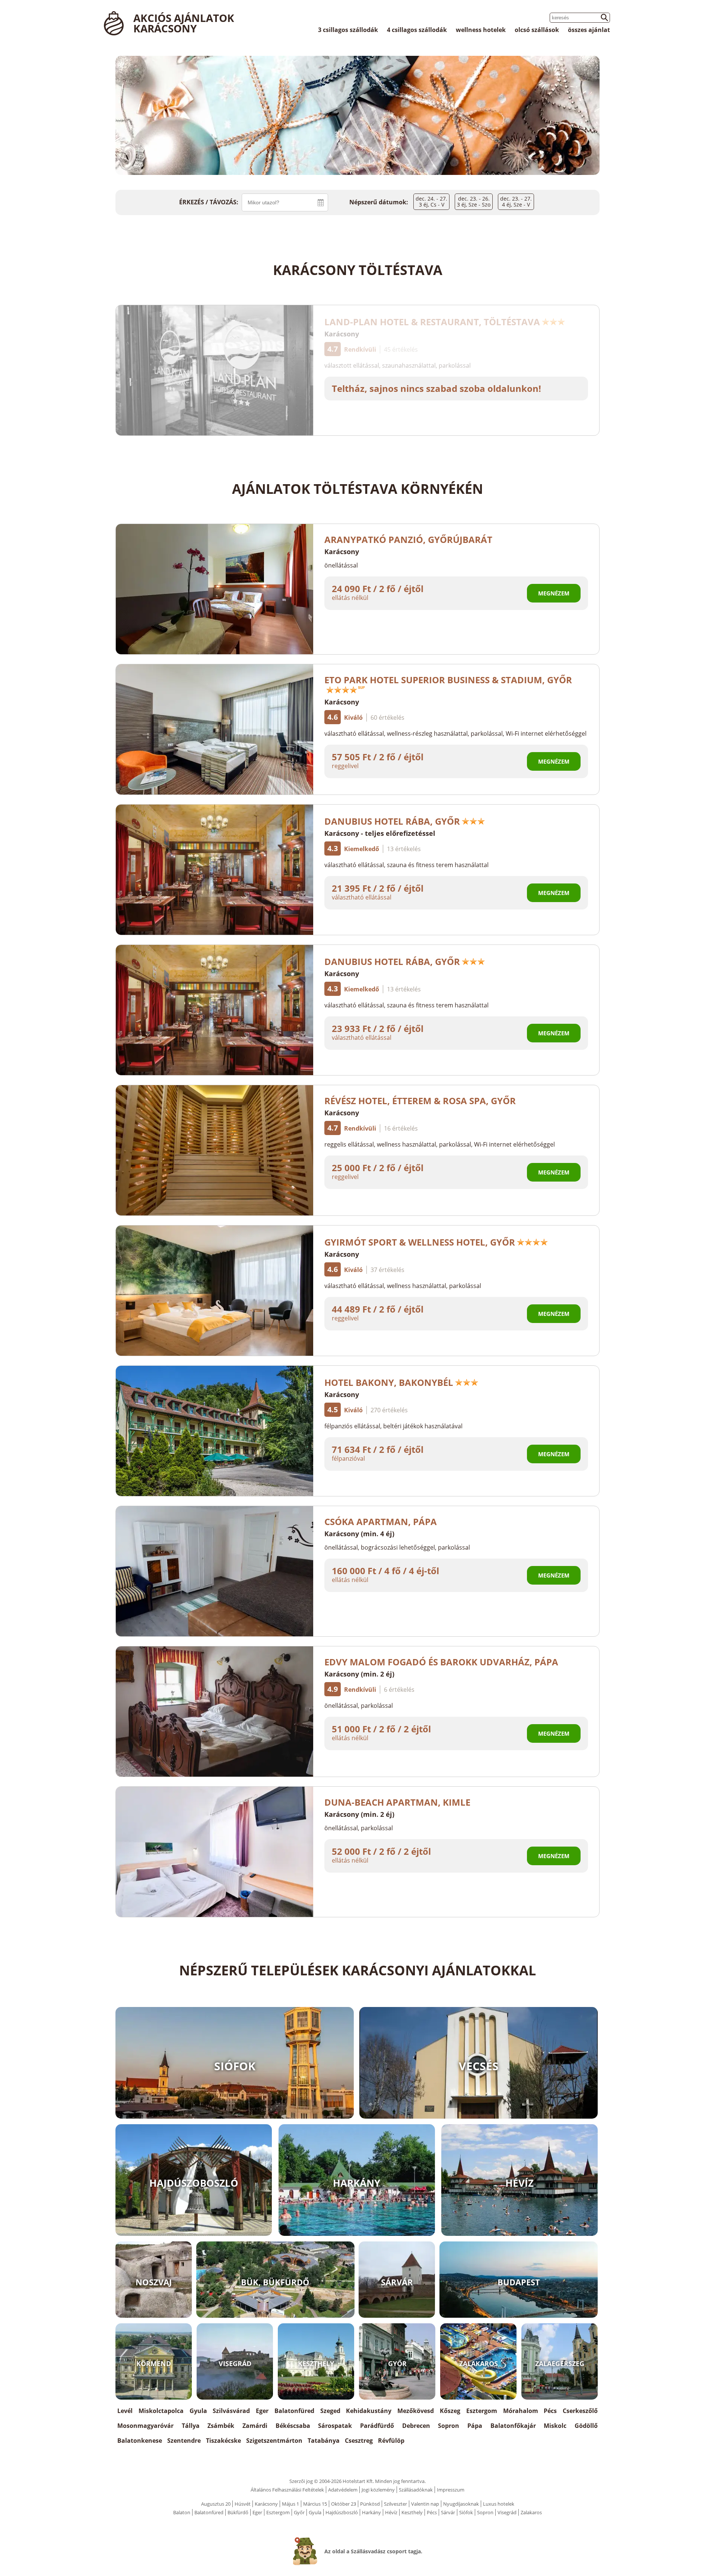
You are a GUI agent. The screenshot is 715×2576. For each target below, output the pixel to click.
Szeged (330, 2411)
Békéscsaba (293, 2426)
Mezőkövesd (416, 2411)
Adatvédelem (343, 2490)
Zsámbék (221, 2426)
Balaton (182, 2512)
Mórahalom (521, 2411)
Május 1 (290, 2504)
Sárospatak (335, 2426)
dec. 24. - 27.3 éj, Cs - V (431, 202)
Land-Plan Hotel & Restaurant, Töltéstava (432, 322)
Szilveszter (395, 2504)
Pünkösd (370, 2504)
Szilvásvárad (231, 2411)
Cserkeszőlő (580, 2411)
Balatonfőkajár (513, 2426)
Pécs (550, 2411)
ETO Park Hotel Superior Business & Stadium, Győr (448, 680)
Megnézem (554, 593)
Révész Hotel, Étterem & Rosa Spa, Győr (420, 1101)
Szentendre (184, 2441)
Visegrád (507, 2512)
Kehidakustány (369, 2411)
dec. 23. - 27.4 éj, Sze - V (516, 202)
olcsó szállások (537, 30)
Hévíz (391, 2512)
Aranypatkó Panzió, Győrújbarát (408, 539)
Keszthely (412, 2512)
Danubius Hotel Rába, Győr (392, 821)
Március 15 (315, 2504)
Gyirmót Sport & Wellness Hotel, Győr (420, 1242)
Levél (125, 2411)
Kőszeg (450, 2411)
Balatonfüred (294, 2411)
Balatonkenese (140, 2441)
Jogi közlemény (378, 2490)
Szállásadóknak (416, 2490)
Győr (299, 2512)
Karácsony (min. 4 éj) (359, 1534)
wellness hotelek (481, 30)
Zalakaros (531, 2512)
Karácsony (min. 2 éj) (359, 1674)
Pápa (475, 2426)
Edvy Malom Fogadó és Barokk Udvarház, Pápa (441, 1662)
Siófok (466, 2512)
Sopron (449, 2426)
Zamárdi (255, 2426)
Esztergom (482, 2411)
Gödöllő (586, 2426)
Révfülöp (391, 2441)
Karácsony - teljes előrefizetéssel (380, 833)
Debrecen (416, 2426)
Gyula (198, 2411)
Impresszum (451, 2490)
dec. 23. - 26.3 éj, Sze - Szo (474, 202)
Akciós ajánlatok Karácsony (184, 23)
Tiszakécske (223, 2441)
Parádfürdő (377, 2426)
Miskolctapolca (161, 2411)
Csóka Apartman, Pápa (381, 1522)
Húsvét (243, 2504)
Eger (262, 2411)
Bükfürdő (238, 2512)
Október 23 (344, 2504)
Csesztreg (359, 2441)
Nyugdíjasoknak (461, 2504)
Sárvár (448, 2512)
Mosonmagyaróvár (145, 2426)
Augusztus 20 (216, 2504)
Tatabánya (324, 2441)
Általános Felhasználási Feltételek (287, 2490)
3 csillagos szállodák (348, 30)
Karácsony (342, 334)
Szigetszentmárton (274, 2441)
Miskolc (555, 2426)
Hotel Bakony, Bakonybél (389, 1382)
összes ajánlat (589, 30)
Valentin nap (425, 2504)
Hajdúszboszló (342, 2512)
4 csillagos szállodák (417, 30)
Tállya (191, 2426)
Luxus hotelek (499, 2504)
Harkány (371, 2512)
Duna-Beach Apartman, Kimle (397, 1802)
